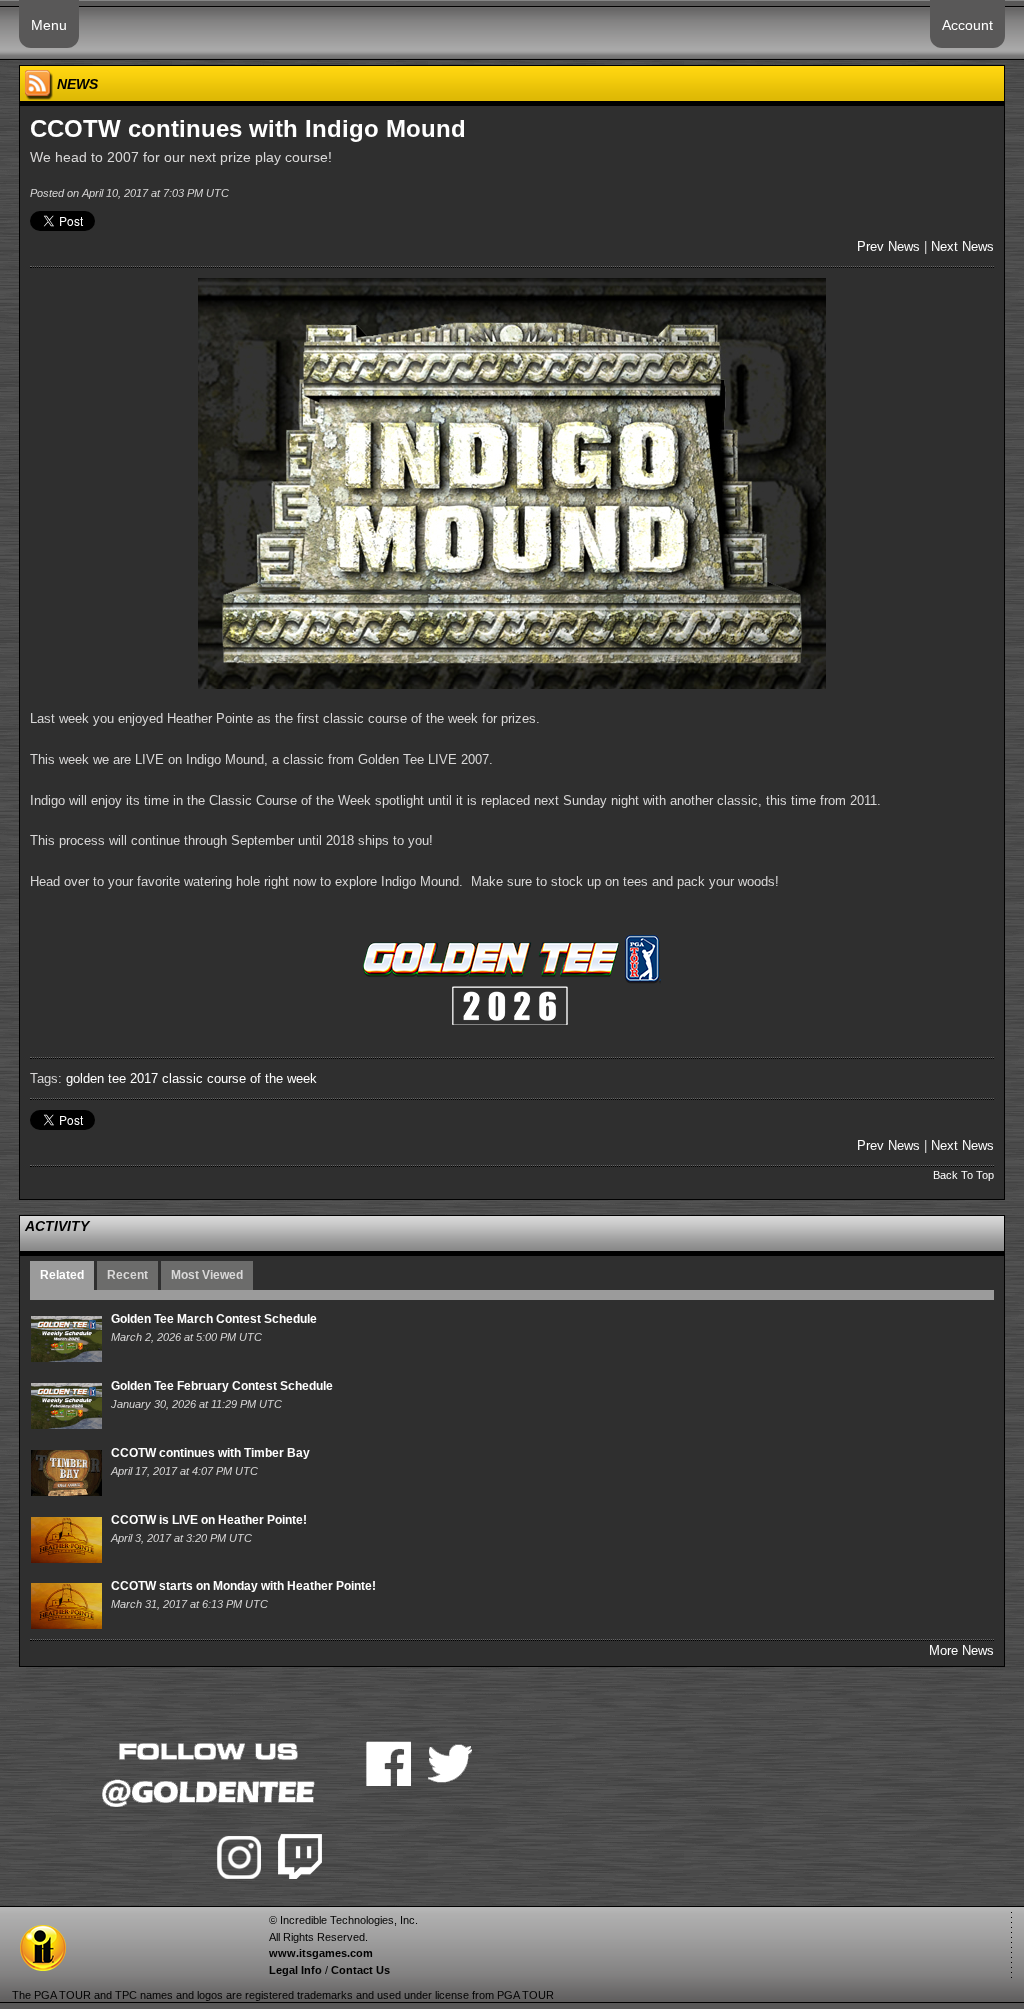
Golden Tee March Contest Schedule (214, 1319)
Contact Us (360, 1970)
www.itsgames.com (321, 1953)
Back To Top (963, 1175)
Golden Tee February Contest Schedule (222, 1386)
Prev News (888, 246)
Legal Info (295, 1970)
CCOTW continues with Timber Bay (210, 1453)
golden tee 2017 (112, 1078)
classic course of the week (239, 1078)
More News (961, 1650)
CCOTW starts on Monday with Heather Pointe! (243, 1586)
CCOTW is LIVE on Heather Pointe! (209, 1520)
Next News (962, 246)
